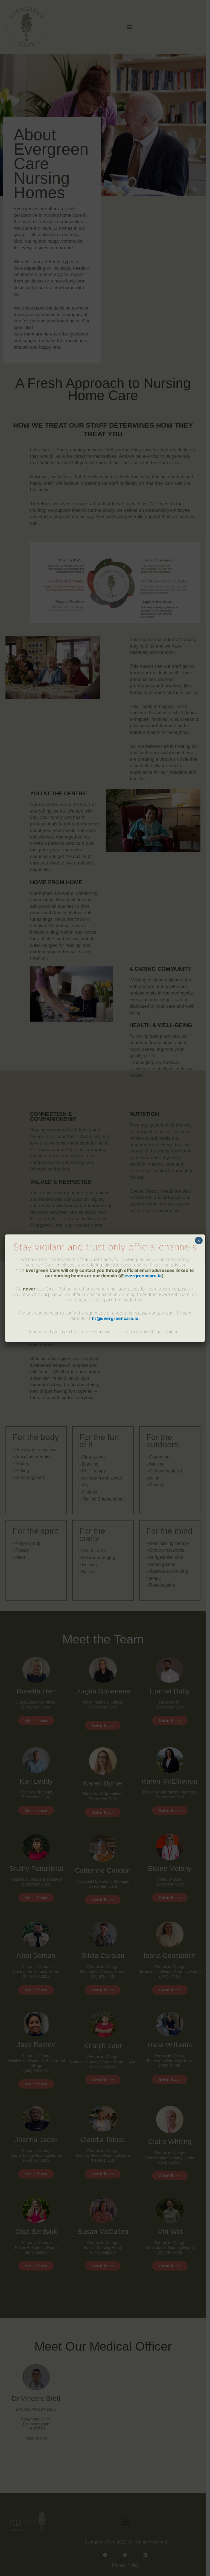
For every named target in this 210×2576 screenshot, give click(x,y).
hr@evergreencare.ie (115, 1318)
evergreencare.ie (143, 1276)
